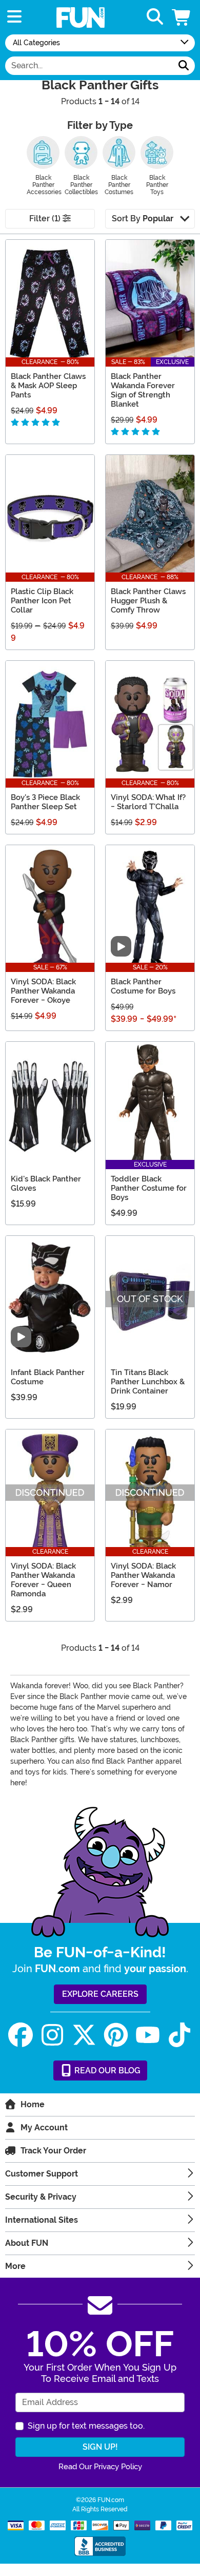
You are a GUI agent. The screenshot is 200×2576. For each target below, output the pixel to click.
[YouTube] (148, 2035)
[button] (182, 17)
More (15, 2266)
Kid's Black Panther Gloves (46, 1184)
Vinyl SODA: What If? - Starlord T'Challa (148, 802)
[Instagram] (52, 2035)
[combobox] (89, 66)
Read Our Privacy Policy (100, 2467)
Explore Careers (100, 1994)
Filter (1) (46, 218)
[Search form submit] (184, 66)
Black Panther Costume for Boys (143, 986)
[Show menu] (14, 17)
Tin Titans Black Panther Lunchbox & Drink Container (148, 1382)
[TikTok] (179, 2035)
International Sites (42, 2220)
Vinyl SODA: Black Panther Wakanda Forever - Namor (143, 1575)
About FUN (27, 2243)
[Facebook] (21, 2035)
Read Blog (106, 2071)
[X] (84, 2035)
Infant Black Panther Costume (48, 1377)
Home (33, 2104)
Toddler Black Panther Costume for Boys (149, 1188)
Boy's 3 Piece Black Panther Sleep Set (45, 802)
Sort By (143, 218)
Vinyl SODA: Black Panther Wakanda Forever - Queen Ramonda (43, 1580)
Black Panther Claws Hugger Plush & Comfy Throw (148, 601)
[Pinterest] (116, 2035)
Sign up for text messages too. (86, 2426)
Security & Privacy (41, 2197)
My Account (44, 2127)
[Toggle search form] (155, 17)
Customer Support (42, 2174)
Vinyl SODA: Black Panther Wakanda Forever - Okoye (43, 991)
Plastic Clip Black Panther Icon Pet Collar (42, 601)
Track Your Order (53, 2151)
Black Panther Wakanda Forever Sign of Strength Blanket (143, 390)
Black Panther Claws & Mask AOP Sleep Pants (48, 386)
